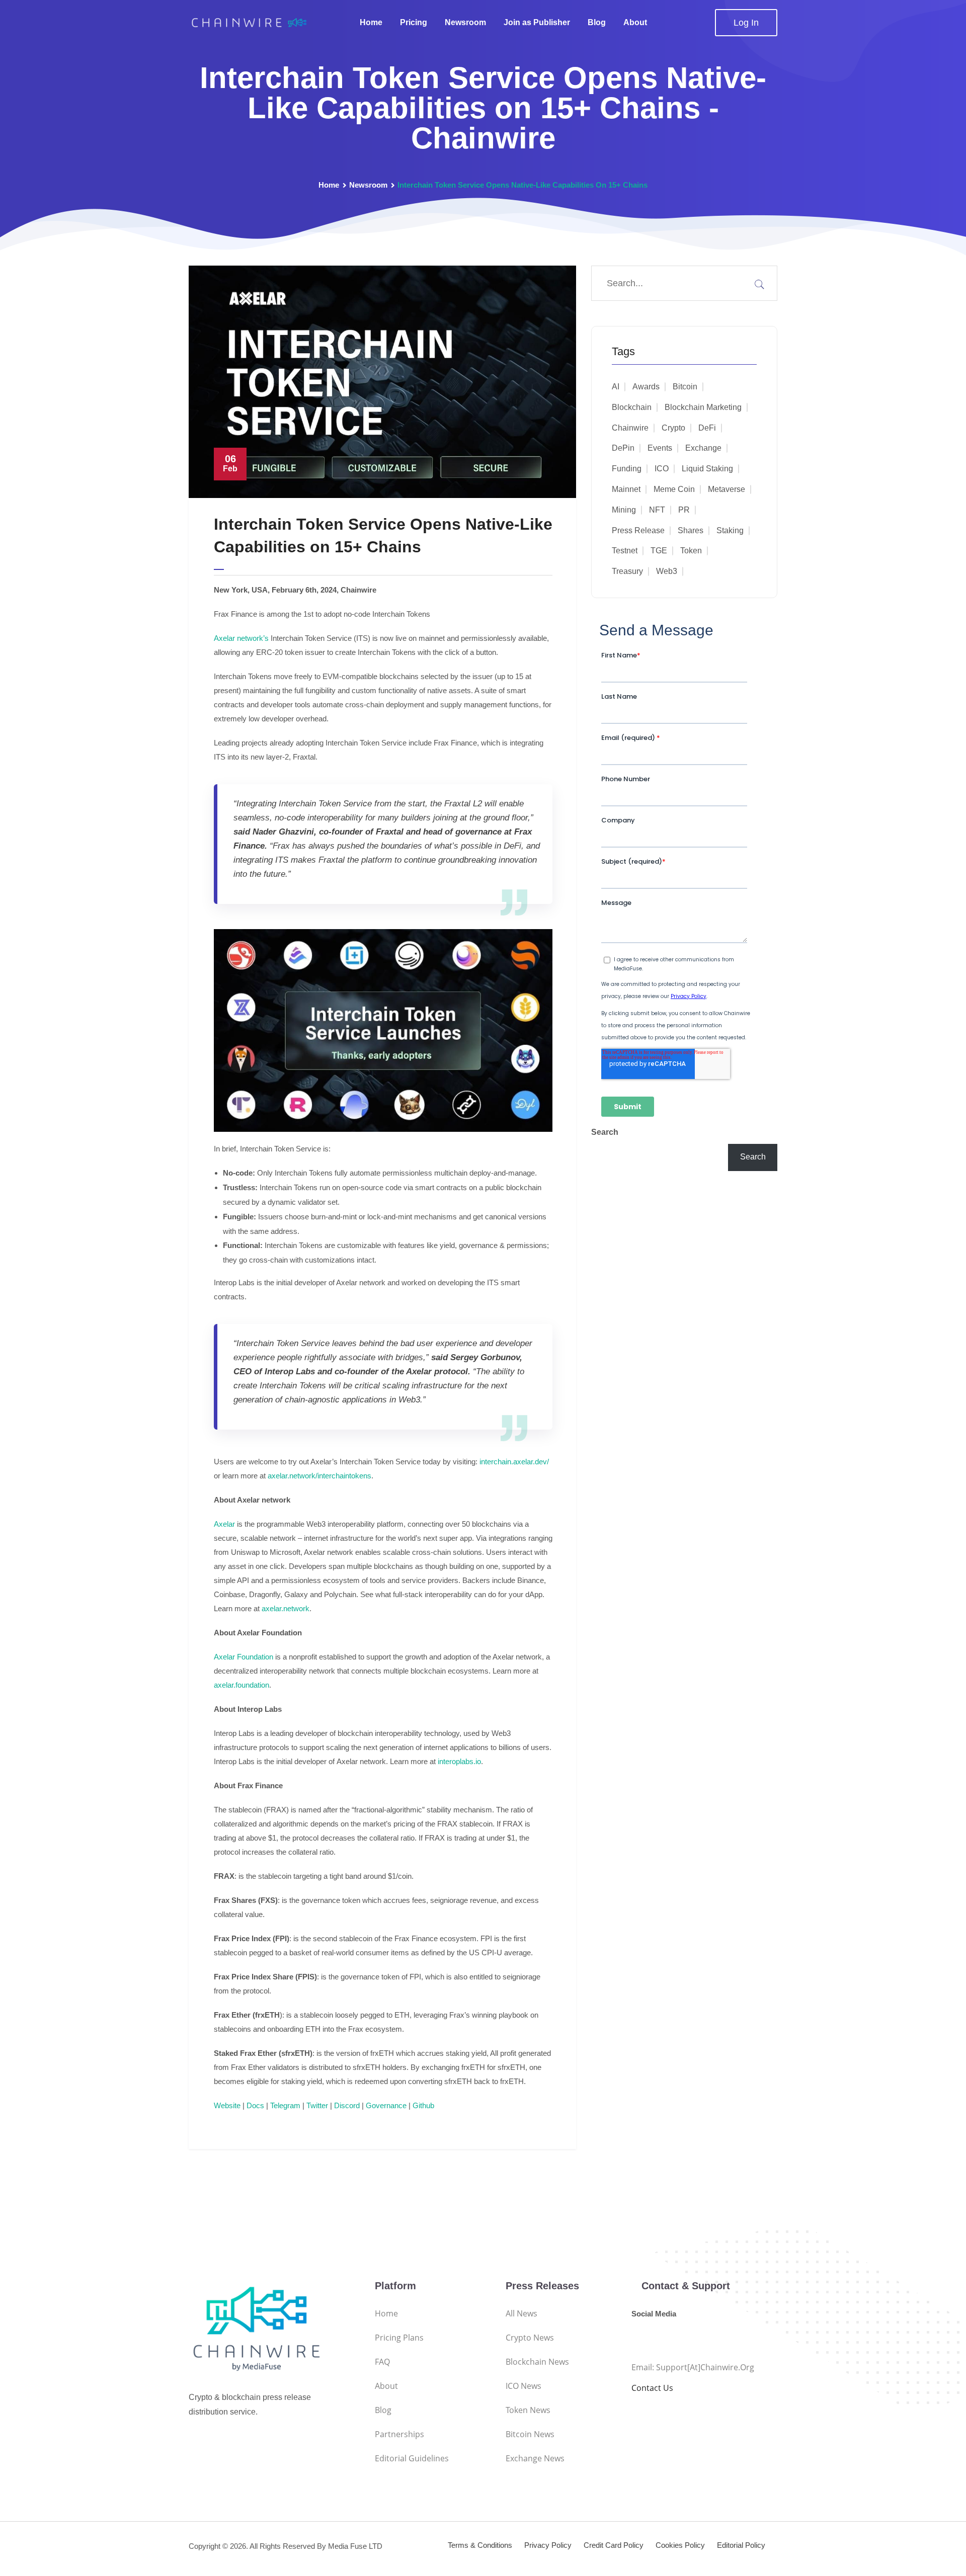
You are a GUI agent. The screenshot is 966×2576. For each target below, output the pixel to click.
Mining (624, 510)
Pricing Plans (399, 2338)
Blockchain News (537, 2362)
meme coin (674, 489)
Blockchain (632, 407)
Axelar (224, 1524)
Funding (627, 469)
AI (616, 387)
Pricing (414, 22)
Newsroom (465, 22)
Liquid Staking (707, 469)
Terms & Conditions (480, 2545)
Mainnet (626, 489)
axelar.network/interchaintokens (318, 1476)
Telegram (285, 2105)
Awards (646, 387)
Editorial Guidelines (412, 2458)
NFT (657, 510)
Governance (386, 2105)
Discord (347, 2105)
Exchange (703, 448)
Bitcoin (685, 387)
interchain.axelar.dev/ (513, 1462)
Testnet (625, 551)
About (635, 22)
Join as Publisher (537, 22)
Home (371, 22)
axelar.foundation (242, 1685)
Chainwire (630, 428)
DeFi (707, 428)
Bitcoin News (530, 2434)
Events (660, 448)
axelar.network (286, 1608)
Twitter (317, 2105)
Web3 (667, 571)
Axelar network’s (241, 638)
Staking (730, 530)
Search (605, 1132)
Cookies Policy (680, 2545)
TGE (659, 551)
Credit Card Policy (614, 2545)
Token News (528, 2410)
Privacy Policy (548, 2545)
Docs (255, 2105)
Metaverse (727, 489)
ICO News (524, 2386)
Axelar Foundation (244, 1657)
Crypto (673, 428)
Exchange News (535, 2458)
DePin (623, 448)
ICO (662, 469)
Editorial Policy (741, 2545)
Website (227, 2105)
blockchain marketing (703, 407)
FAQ (382, 2362)
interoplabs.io (459, 1761)
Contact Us (652, 2388)
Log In (746, 23)
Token (691, 551)
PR (684, 510)
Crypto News (530, 2338)
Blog (597, 22)
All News (521, 2313)
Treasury (627, 571)
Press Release (638, 530)
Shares (691, 530)
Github (423, 2105)
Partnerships (399, 2434)
